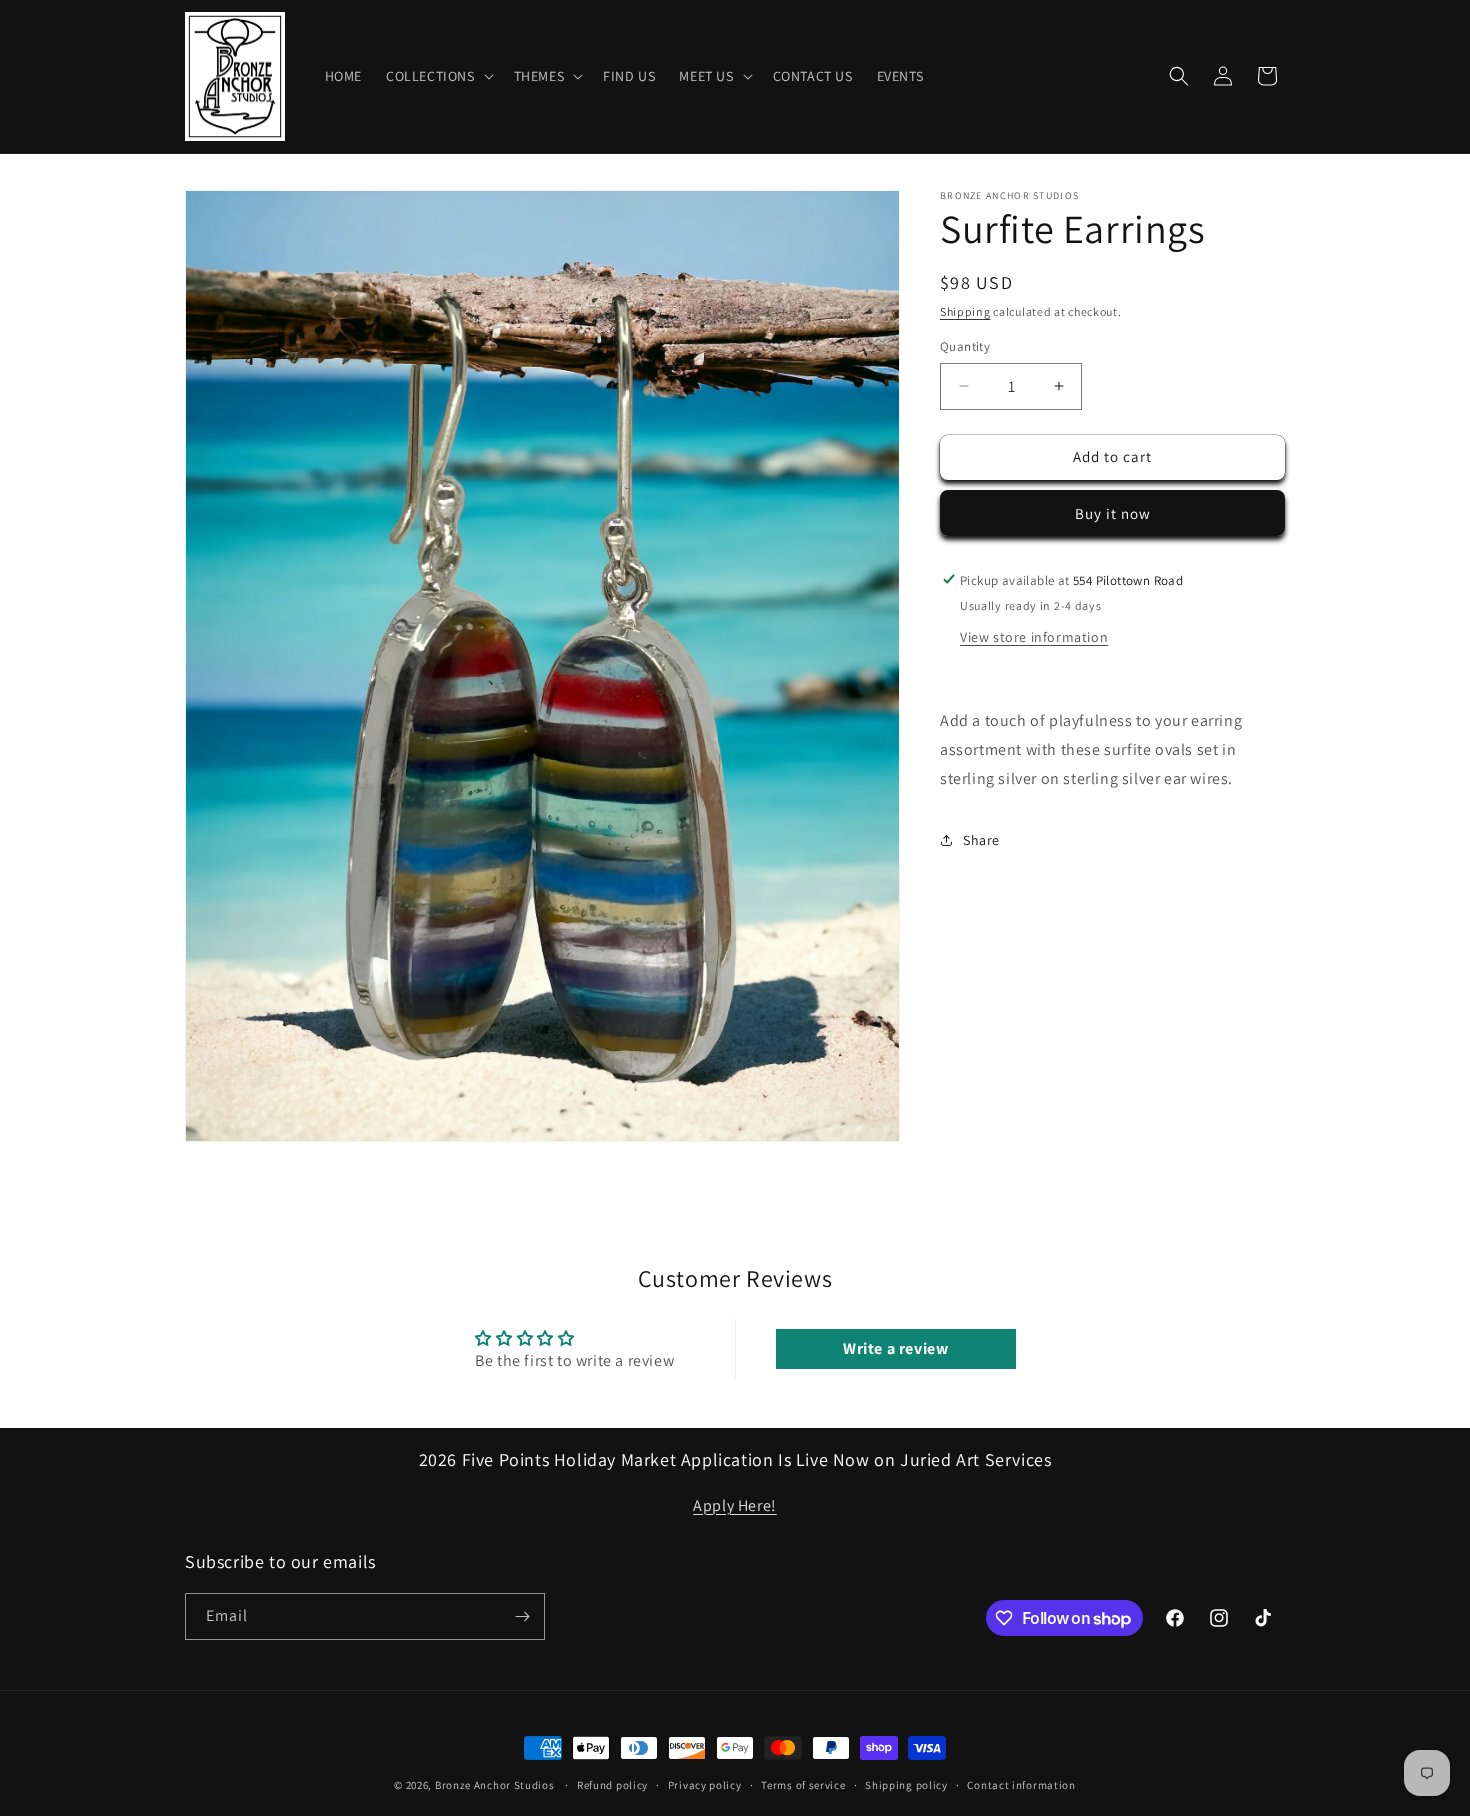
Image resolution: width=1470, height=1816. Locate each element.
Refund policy (612, 1785)
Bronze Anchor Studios (495, 1785)
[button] (438, 76)
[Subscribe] (522, 1616)
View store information (1034, 636)
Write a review (895, 1349)
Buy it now (1113, 512)
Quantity (965, 346)
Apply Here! (735, 1504)
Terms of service (803, 1785)
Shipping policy (906, 1785)
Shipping (965, 311)
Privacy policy (705, 1785)
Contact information (1021, 1785)
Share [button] (981, 840)
